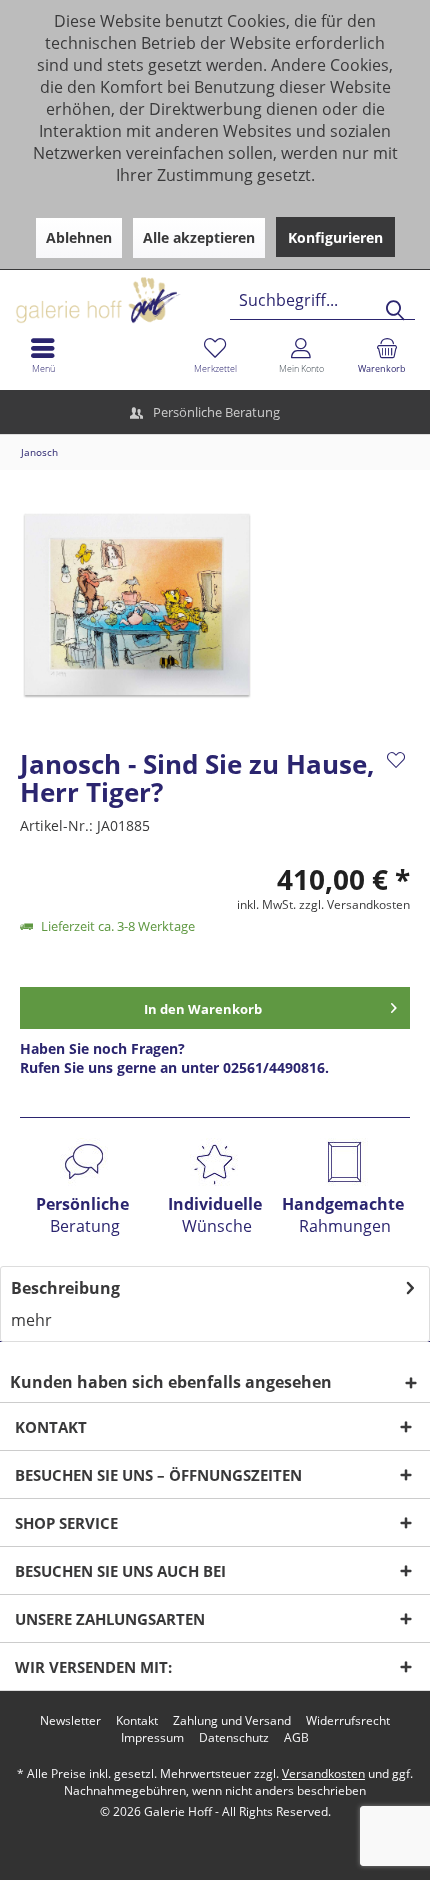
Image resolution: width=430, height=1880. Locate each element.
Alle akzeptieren (199, 237)
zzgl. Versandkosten (354, 904)
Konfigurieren (335, 237)
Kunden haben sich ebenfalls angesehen (171, 1382)
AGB (296, 1738)
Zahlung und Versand (232, 1721)
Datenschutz (234, 1738)
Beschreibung (65, 1288)
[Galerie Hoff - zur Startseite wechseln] (175, 292)
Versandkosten (323, 1773)
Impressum (152, 1738)
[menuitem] (387, 355)
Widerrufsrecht (348, 1721)
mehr (31, 1320)
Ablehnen (79, 237)
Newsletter (70, 1721)
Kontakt (137, 1721)
